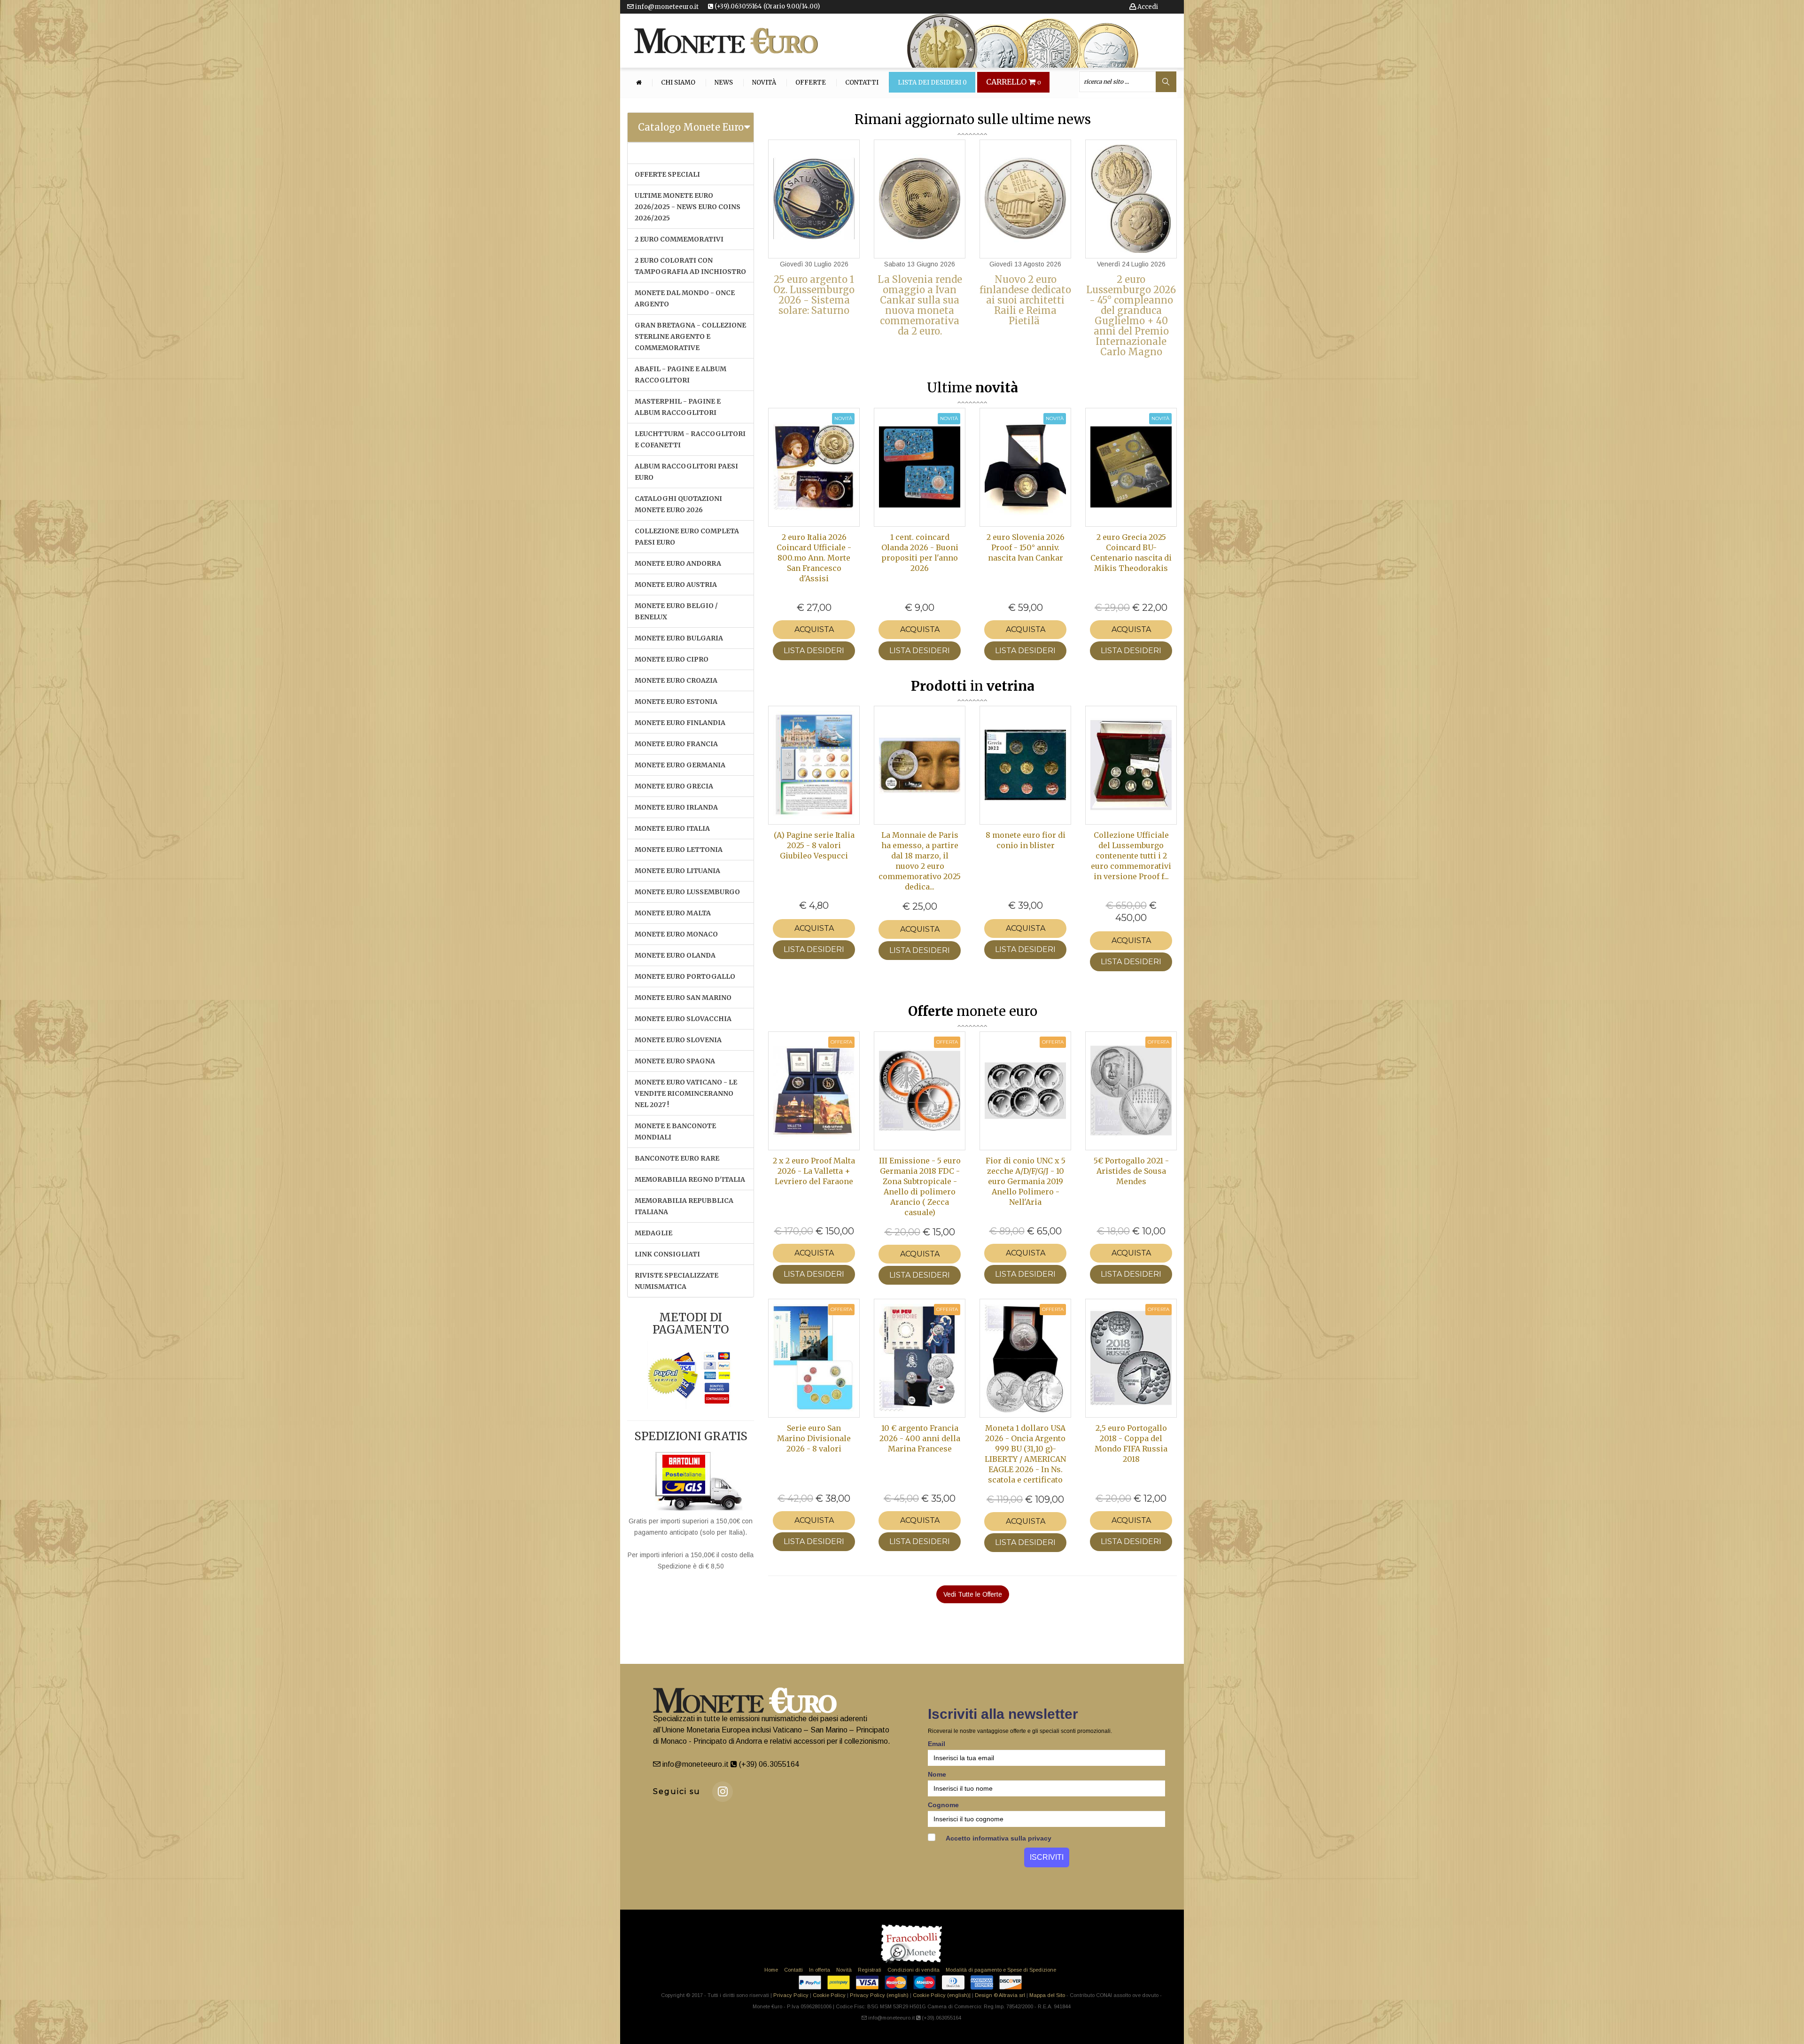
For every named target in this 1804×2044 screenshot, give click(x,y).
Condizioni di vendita (914, 1970)
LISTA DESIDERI (814, 651)
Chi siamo (678, 83)
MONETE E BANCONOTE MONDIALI (675, 1131)
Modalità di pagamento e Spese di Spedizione (1001, 1970)
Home (771, 1970)
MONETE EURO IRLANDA (676, 807)
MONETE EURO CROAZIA (676, 680)
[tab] (691, 127)
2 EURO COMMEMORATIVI (679, 239)
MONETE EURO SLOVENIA (678, 1040)
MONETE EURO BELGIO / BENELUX (676, 611)
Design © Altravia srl (1000, 1995)
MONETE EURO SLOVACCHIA (683, 1019)
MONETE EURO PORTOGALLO (685, 976)
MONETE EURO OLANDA (675, 955)
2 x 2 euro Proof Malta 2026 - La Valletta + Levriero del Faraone (814, 1171)
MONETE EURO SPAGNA (675, 1061)
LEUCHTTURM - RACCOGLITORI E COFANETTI (690, 439)
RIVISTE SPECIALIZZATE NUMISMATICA (676, 1281)
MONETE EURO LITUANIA (677, 871)
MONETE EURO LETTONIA (679, 850)
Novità (764, 83)
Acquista (814, 629)
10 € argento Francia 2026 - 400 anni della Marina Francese (920, 1438)
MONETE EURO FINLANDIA (680, 723)
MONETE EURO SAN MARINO (683, 998)
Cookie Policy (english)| (942, 1995)
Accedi (1147, 7)
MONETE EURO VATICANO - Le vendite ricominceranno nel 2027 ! (686, 1093)
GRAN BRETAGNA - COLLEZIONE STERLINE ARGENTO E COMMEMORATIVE (690, 336)
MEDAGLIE (653, 1233)
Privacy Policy (791, 1995)
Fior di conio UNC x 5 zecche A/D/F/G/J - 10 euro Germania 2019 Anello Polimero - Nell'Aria (1026, 1181)
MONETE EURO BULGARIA (679, 638)
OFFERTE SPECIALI (667, 174)
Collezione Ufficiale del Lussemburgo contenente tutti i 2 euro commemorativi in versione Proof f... (1131, 856)
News (724, 83)
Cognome (943, 1805)
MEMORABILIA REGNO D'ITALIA (690, 1179)
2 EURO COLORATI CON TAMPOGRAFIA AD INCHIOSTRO (690, 266)
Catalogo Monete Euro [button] (691, 127)
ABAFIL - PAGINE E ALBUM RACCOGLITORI (680, 374)
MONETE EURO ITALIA (672, 828)
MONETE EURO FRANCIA (676, 744)
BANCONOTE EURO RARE (677, 1158)
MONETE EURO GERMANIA (680, 765)
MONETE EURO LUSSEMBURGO (687, 892)
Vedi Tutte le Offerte (973, 1594)
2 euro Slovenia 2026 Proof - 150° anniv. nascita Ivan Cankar (1026, 547)
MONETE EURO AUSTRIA (676, 585)
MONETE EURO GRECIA (674, 786)
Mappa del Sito (1047, 1995)
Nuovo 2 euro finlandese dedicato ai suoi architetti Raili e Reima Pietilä (1025, 300)
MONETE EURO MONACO (676, 934)
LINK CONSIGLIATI (667, 1254)
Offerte (811, 83)
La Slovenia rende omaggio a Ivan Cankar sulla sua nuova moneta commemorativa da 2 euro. (920, 305)
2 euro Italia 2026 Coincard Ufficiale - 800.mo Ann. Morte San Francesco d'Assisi (814, 558)
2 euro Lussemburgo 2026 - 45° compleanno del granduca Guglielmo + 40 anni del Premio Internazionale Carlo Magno (1131, 316)
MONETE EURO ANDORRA (678, 563)
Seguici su (677, 1791)
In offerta (820, 1970)
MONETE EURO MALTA (673, 913)
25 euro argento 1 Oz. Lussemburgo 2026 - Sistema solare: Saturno (814, 295)
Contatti (862, 83)
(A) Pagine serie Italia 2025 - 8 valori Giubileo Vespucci (814, 845)
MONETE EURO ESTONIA (676, 702)
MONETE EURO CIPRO (672, 659)
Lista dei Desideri (932, 83)
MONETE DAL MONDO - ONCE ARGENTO (685, 298)
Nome (937, 1774)
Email (937, 1744)
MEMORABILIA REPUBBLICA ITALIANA (684, 1206)
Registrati (870, 1970)
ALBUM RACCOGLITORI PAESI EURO (686, 472)
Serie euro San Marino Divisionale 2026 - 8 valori (814, 1438)
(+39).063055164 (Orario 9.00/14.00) (766, 6)
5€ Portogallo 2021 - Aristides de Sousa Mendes (1131, 1171)
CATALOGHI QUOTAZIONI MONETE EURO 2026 (678, 504)
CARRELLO (1014, 82)
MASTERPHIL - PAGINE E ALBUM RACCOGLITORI (678, 407)
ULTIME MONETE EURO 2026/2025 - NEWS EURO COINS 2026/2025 (688, 207)
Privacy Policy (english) (879, 1995)
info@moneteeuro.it (666, 7)
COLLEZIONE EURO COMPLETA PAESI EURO (687, 537)
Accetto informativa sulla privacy (998, 1838)
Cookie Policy (829, 1995)
